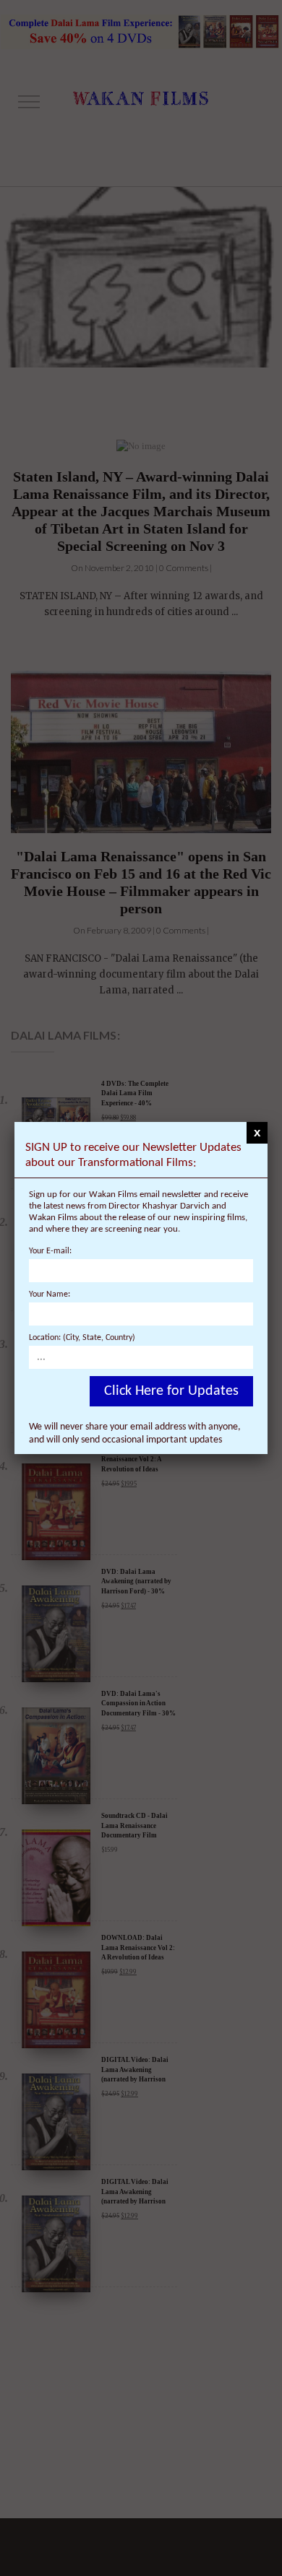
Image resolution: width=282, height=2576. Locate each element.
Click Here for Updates (171, 1391)
